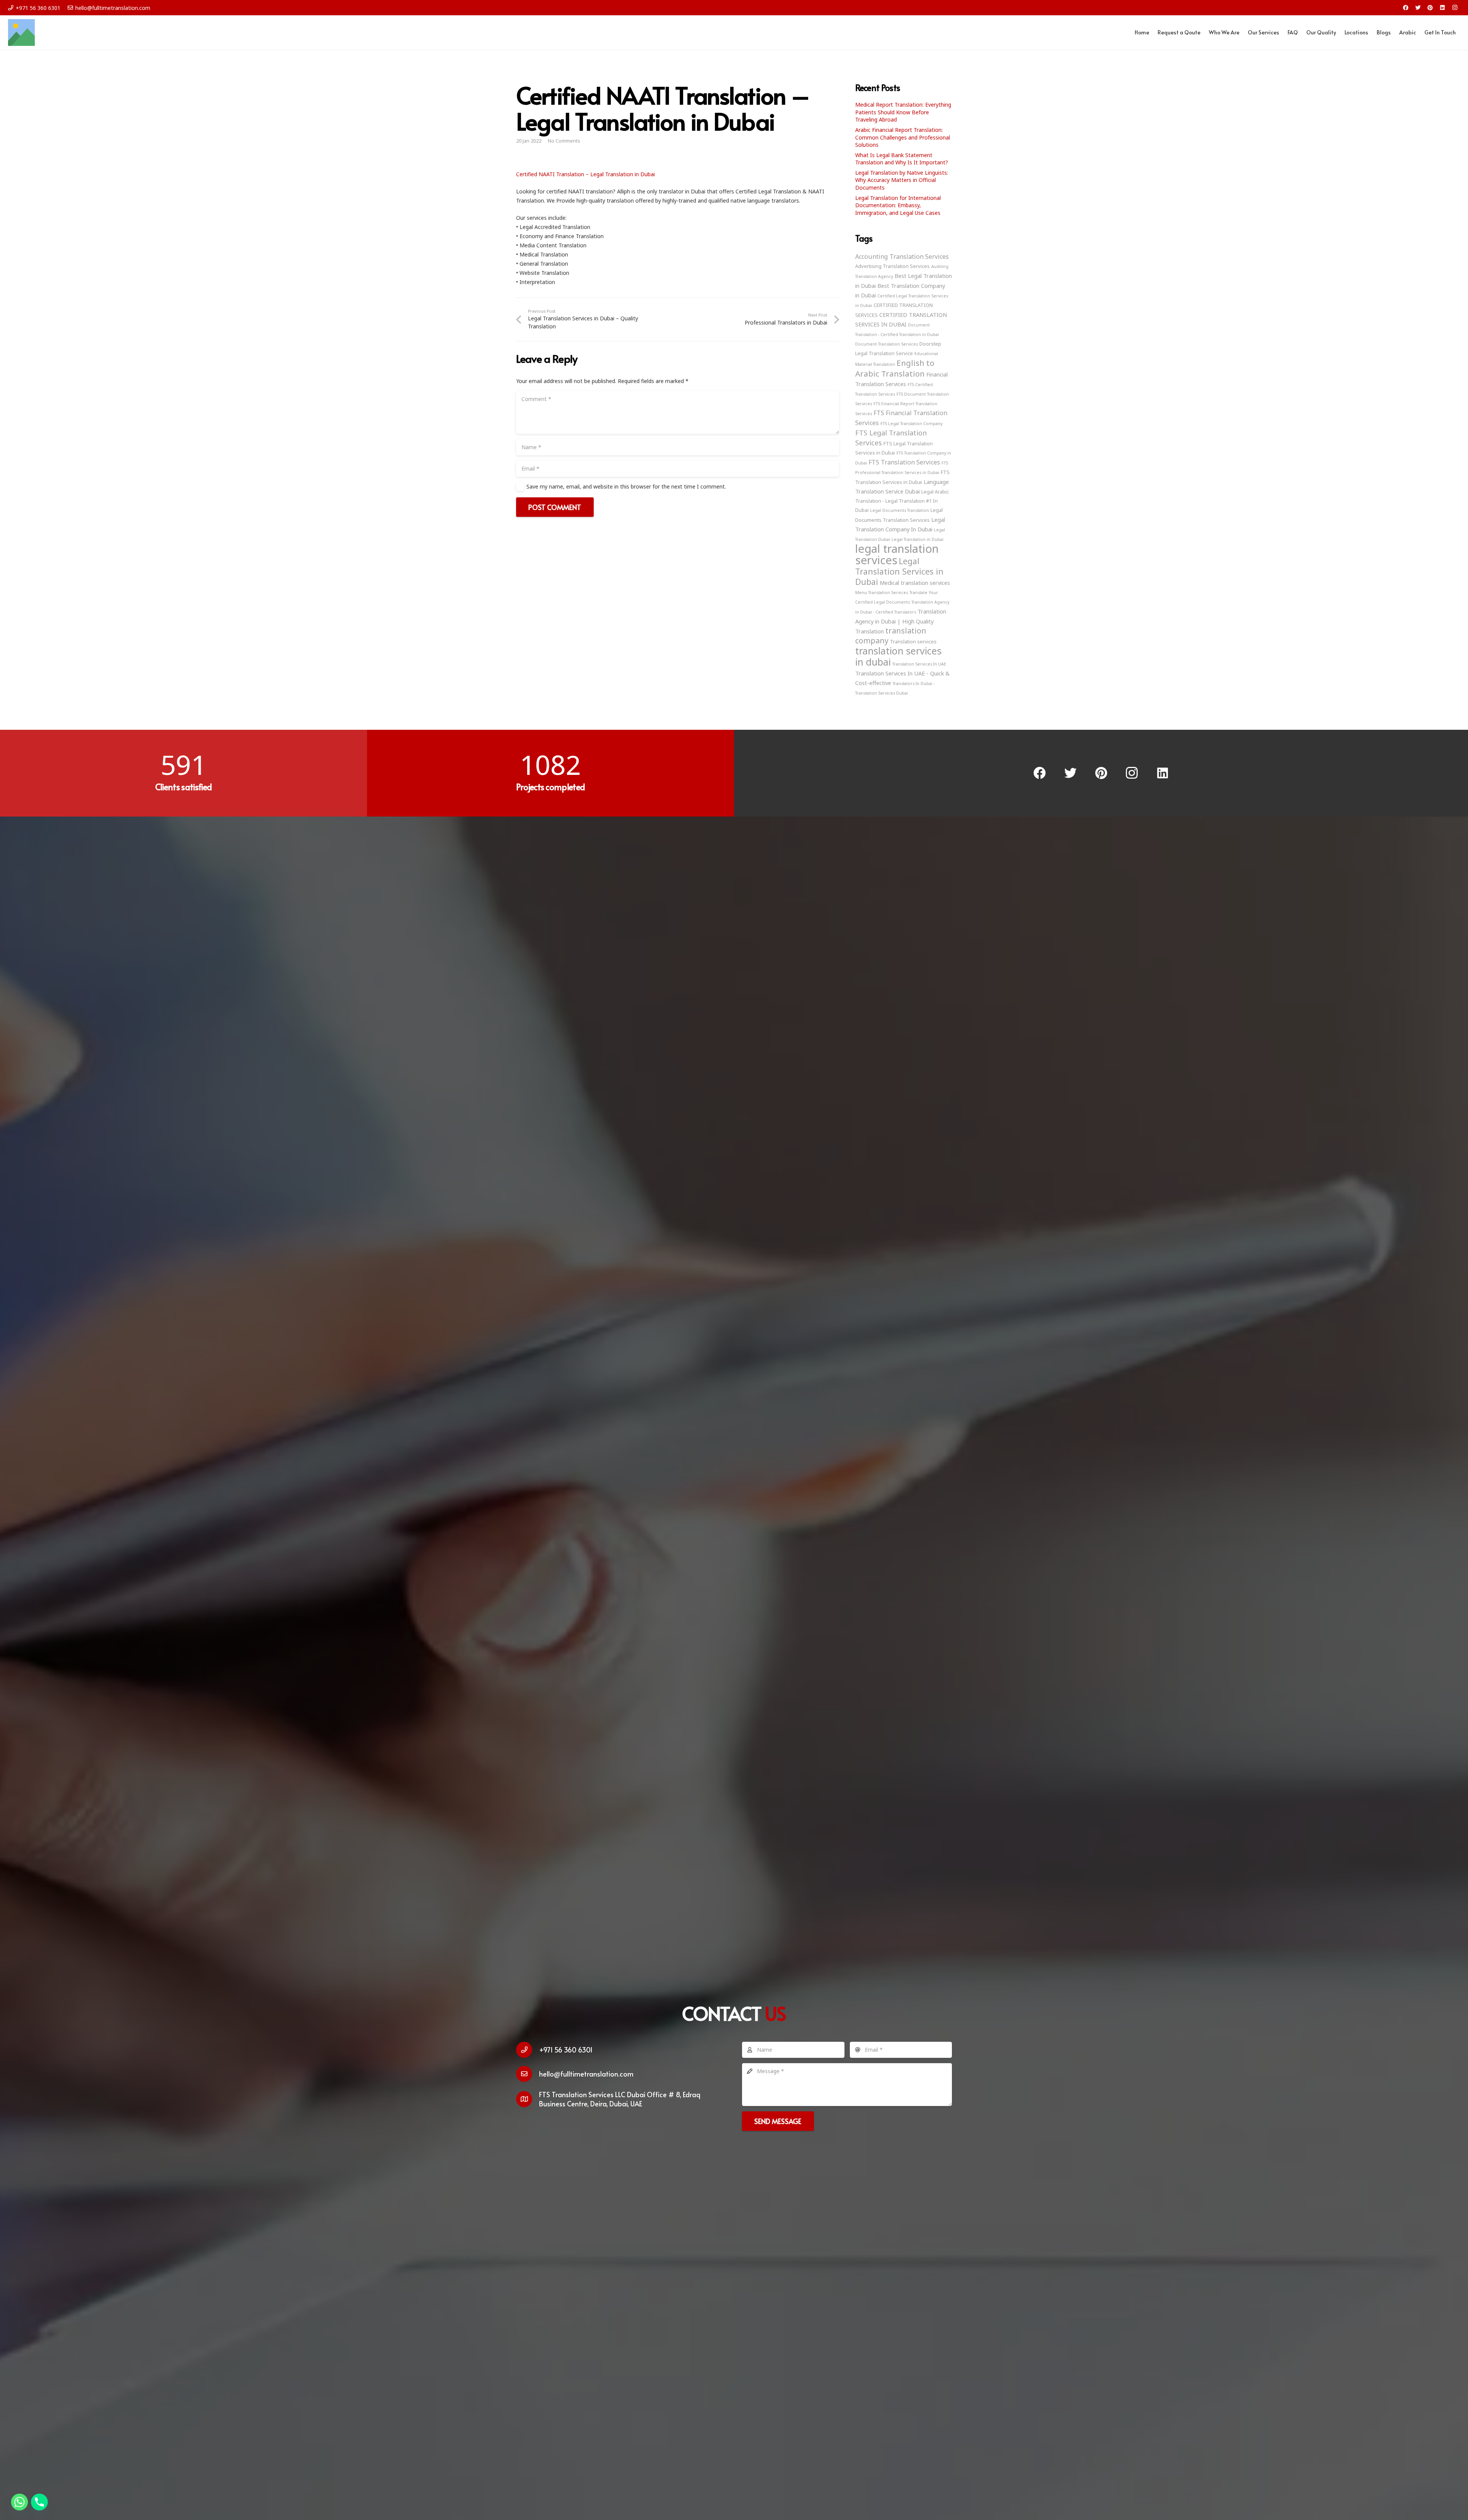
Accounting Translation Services (902, 257)
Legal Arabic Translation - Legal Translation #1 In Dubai (902, 501)
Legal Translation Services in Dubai (899, 571)
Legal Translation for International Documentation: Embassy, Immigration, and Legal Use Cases (898, 205)
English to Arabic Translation (895, 368)
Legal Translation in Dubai (917, 539)
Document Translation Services (887, 344)
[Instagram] (1455, 8)
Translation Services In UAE (919, 664)
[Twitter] (1418, 8)
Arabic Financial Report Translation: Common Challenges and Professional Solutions (903, 137)
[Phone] (39, 2502)
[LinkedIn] (1442, 8)
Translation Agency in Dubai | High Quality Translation (901, 621)
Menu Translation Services (882, 593)
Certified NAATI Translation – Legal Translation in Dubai (585, 174)
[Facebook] (1406, 8)
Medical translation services (915, 583)
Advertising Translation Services (892, 266)
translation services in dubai (898, 656)
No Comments (564, 141)
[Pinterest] (1430, 8)
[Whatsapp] (19, 2502)
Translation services (913, 641)
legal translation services (897, 554)
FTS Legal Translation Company (911, 424)
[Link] (21, 32)
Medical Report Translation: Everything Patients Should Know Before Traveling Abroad (903, 112)
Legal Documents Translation (900, 510)
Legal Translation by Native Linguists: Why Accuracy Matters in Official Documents (902, 180)
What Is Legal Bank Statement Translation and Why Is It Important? (902, 159)
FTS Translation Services (904, 462)
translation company (891, 636)
